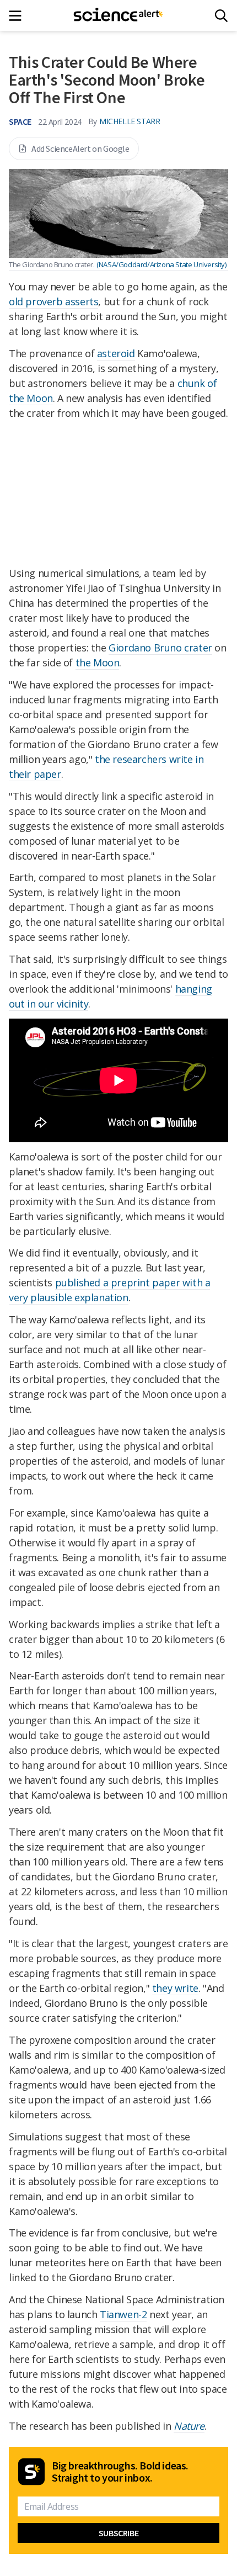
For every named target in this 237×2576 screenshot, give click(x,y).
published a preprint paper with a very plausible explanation (109, 1290)
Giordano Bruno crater (160, 648)
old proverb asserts (53, 301)
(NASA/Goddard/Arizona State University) (161, 264)
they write (175, 1988)
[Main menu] (18, 16)
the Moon (98, 662)
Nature (189, 2426)
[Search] (221, 16)
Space (20, 121)
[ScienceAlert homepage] (119, 15)
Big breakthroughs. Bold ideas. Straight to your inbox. (120, 2472)
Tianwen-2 (123, 2314)
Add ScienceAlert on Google (80, 149)
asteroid (116, 353)
